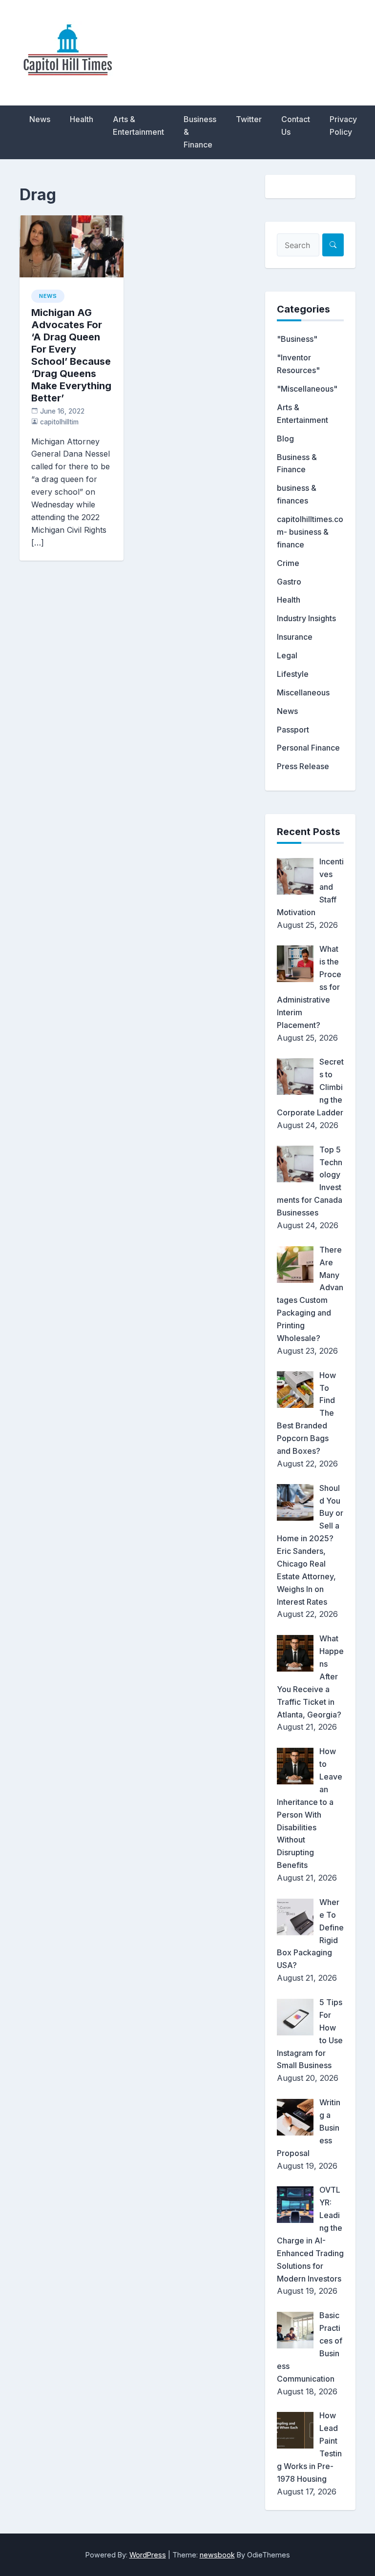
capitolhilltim (59, 422)
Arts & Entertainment (138, 126)
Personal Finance (308, 748)
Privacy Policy (343, 126)
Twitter (249, 119)
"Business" (297, 339)
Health (82, 119)
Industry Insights (306, 618)
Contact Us (296, 126)
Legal (287, 655)
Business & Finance (200, 132)
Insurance (295, 637)
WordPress (148, 2555)
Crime (288, 563)
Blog (285, 439)
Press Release (303, 766)
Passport (293, 730)
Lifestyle (293, 674)
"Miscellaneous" (307, 389)
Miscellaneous (303, 692)
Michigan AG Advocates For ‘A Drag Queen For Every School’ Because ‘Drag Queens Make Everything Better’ (71, 355)
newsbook (217, 2555)
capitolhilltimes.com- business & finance (310, 532)
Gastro (289, 582)
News (40, 119)
